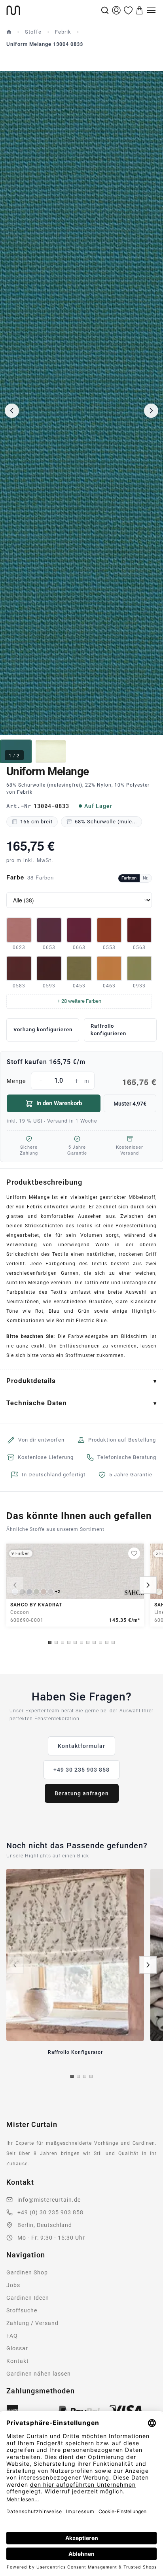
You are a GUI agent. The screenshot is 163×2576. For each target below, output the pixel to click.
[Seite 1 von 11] (50, 1642)
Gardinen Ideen (28, 2298)
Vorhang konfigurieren (43, 1029)
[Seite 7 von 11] (88, 1642)
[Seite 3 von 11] (63, 1642)
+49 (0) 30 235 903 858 (50, 2212)
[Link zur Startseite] (53, 10)
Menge (81, 1082)
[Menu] (151, 10)
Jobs (13, 2285)
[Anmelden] (116, 10)
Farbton (129, 878)
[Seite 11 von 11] (113, 1642)
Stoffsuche (22, 2310)
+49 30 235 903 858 (81, 1770)
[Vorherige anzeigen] (15, 1585)
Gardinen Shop (27, 2272)
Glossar (17, 2348)
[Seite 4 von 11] (69, 1642)
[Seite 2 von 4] (78, 2076)
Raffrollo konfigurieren (108, 1030)
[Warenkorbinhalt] (140, 10)
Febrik (63, 32)
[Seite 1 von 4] (72, 2076)
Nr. (146, 878)
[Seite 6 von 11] (81, 1642)
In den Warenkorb (59, 1103)
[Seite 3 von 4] (85, 2076)
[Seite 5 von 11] (75, 1642)
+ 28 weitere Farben (79, 1001)
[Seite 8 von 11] (94, 1642)
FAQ (12, 2336)
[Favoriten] (128, 10)
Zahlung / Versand (32, 2323)
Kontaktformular (81, 1746)
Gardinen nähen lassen (39, 2374)
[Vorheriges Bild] (12, 411)
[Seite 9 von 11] (100, 1642)
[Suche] (105, 10)
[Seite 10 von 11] (107, 1642)
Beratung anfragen (82, 1793)
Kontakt (18, 2361)
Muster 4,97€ (130, 1104)
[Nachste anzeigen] (148, 1585)
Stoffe (33, 32)
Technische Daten (37, 1403)
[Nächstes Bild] (151, 411)
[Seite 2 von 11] (56, 1642)
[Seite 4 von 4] (91, 2076)
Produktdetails (31, 1380)
